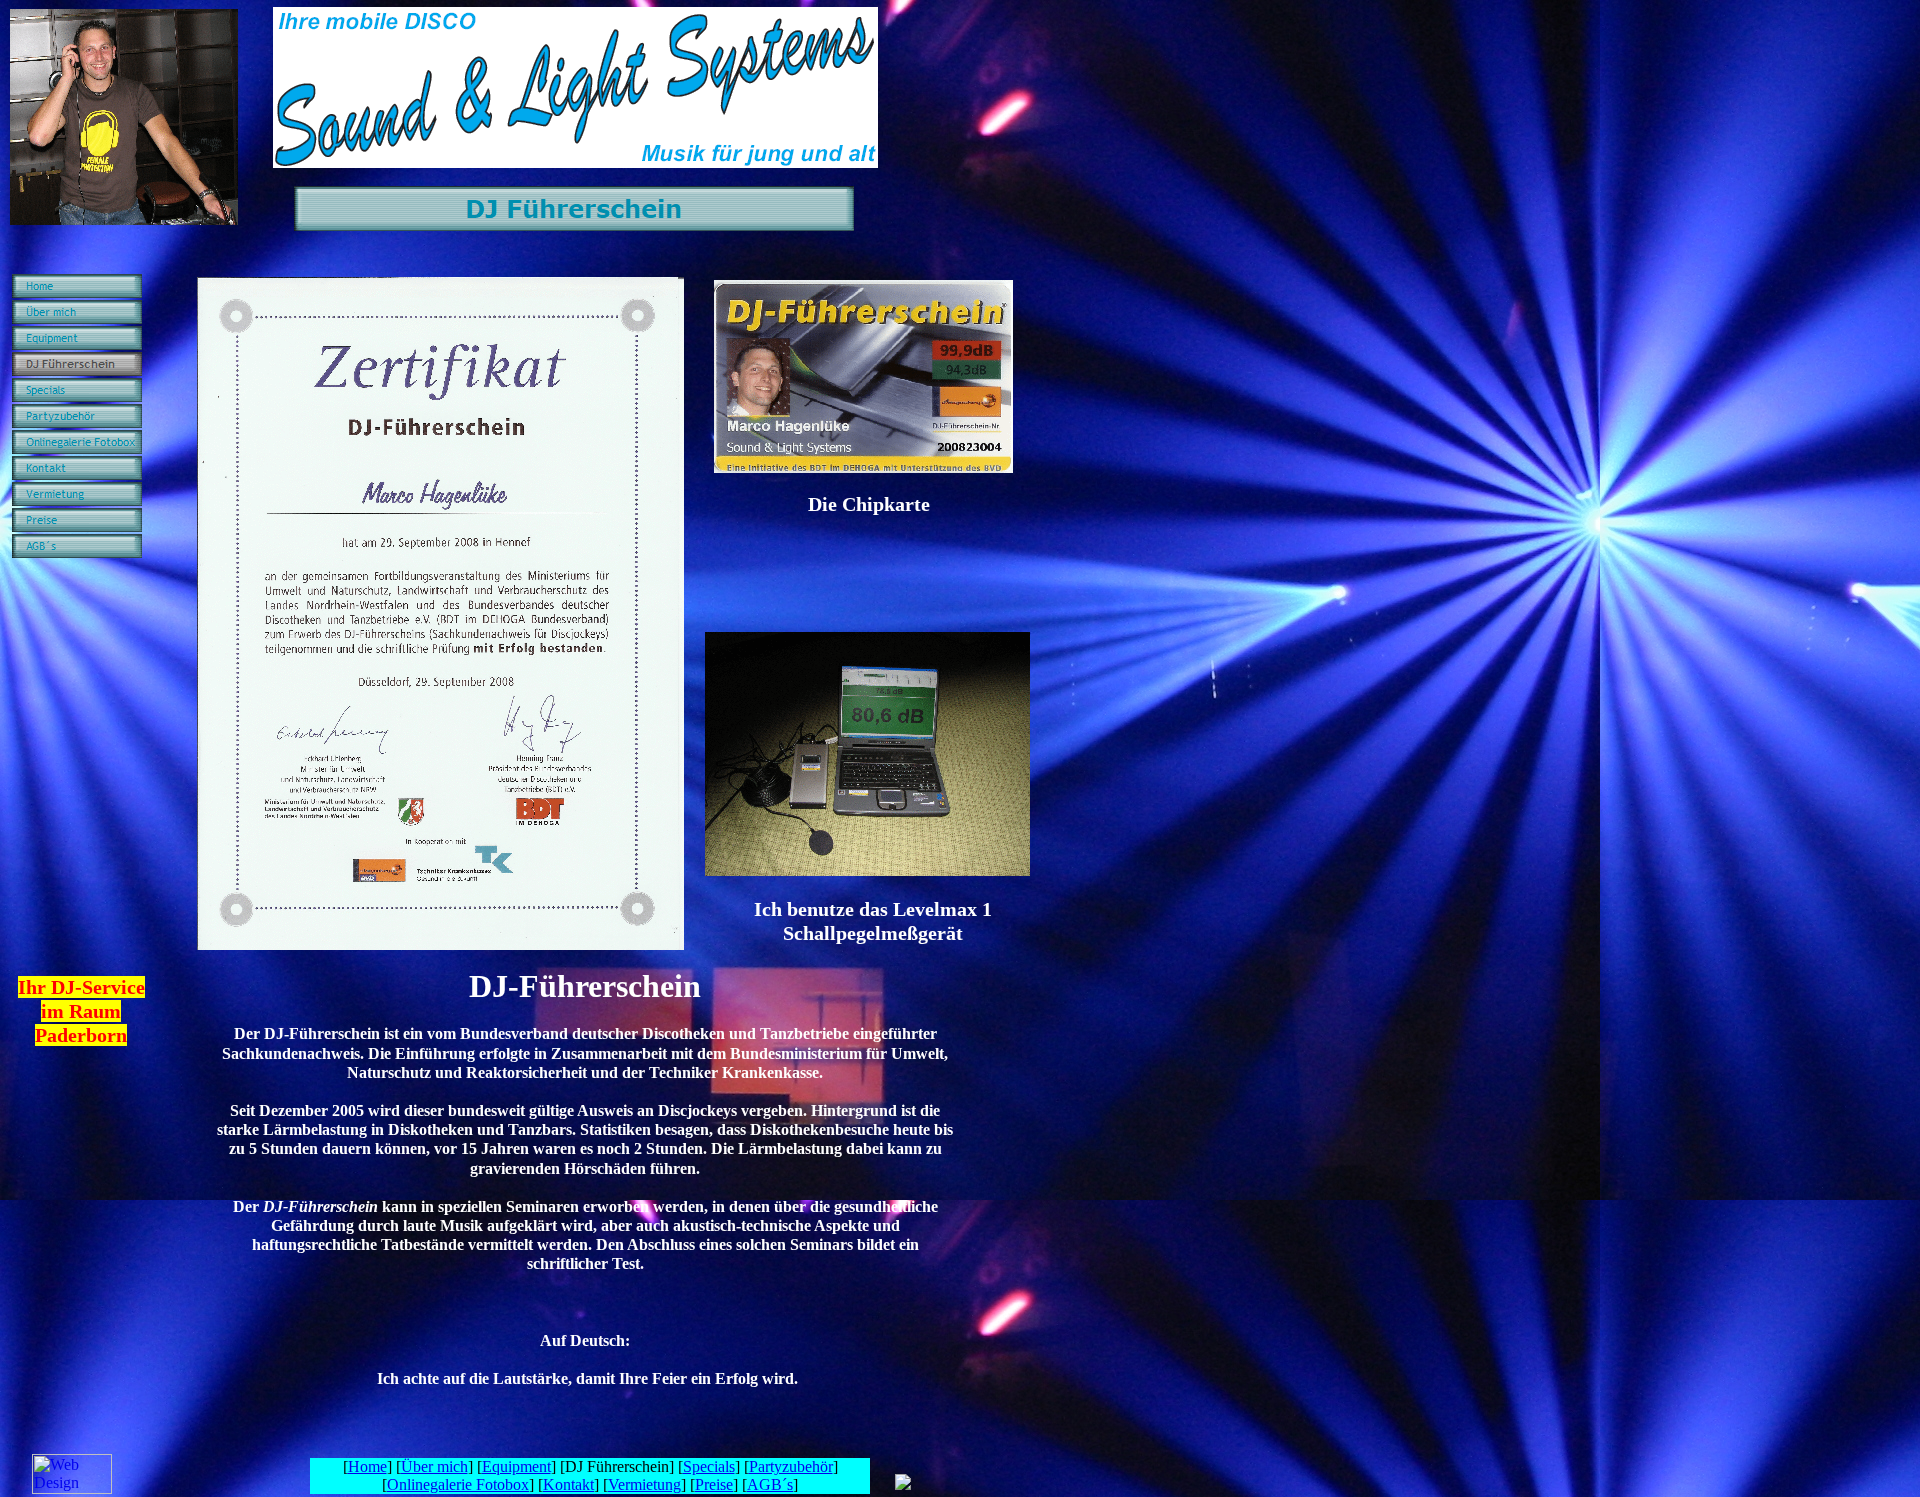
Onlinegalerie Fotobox (458, 1484)
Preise (714, 1484)
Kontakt (568, 1484)
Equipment (516, 1466)
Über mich (434, 1466)
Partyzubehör (791, 1466)
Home (367, 1466)
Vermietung (644, 1484)
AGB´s (770, 1484)
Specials (709, 1466)
